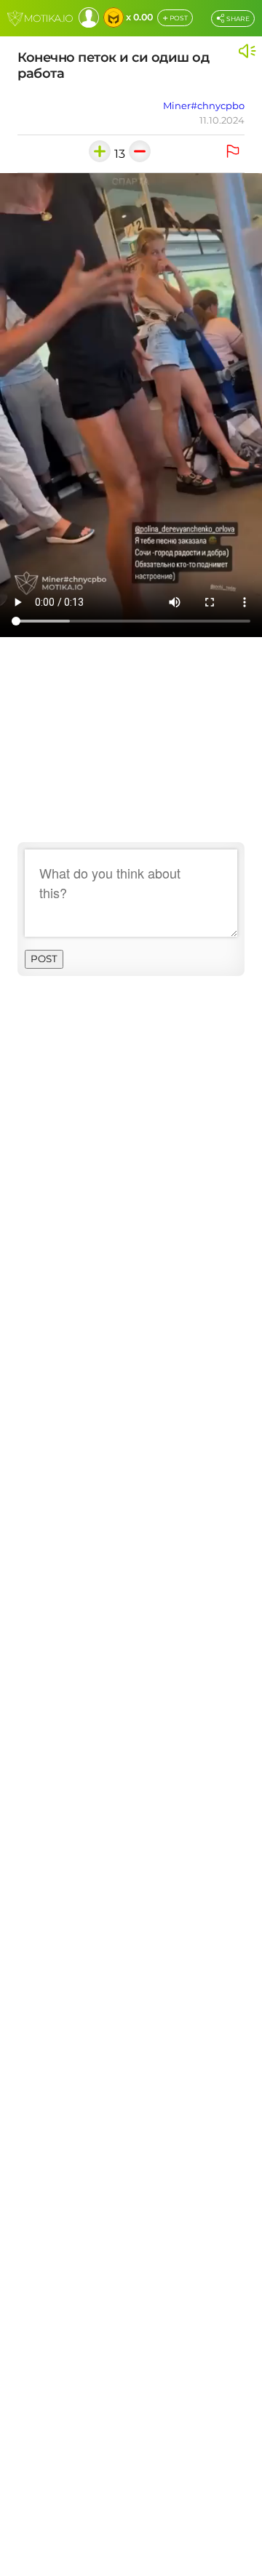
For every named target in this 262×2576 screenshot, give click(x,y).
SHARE (237, 19)
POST (175, 19)
